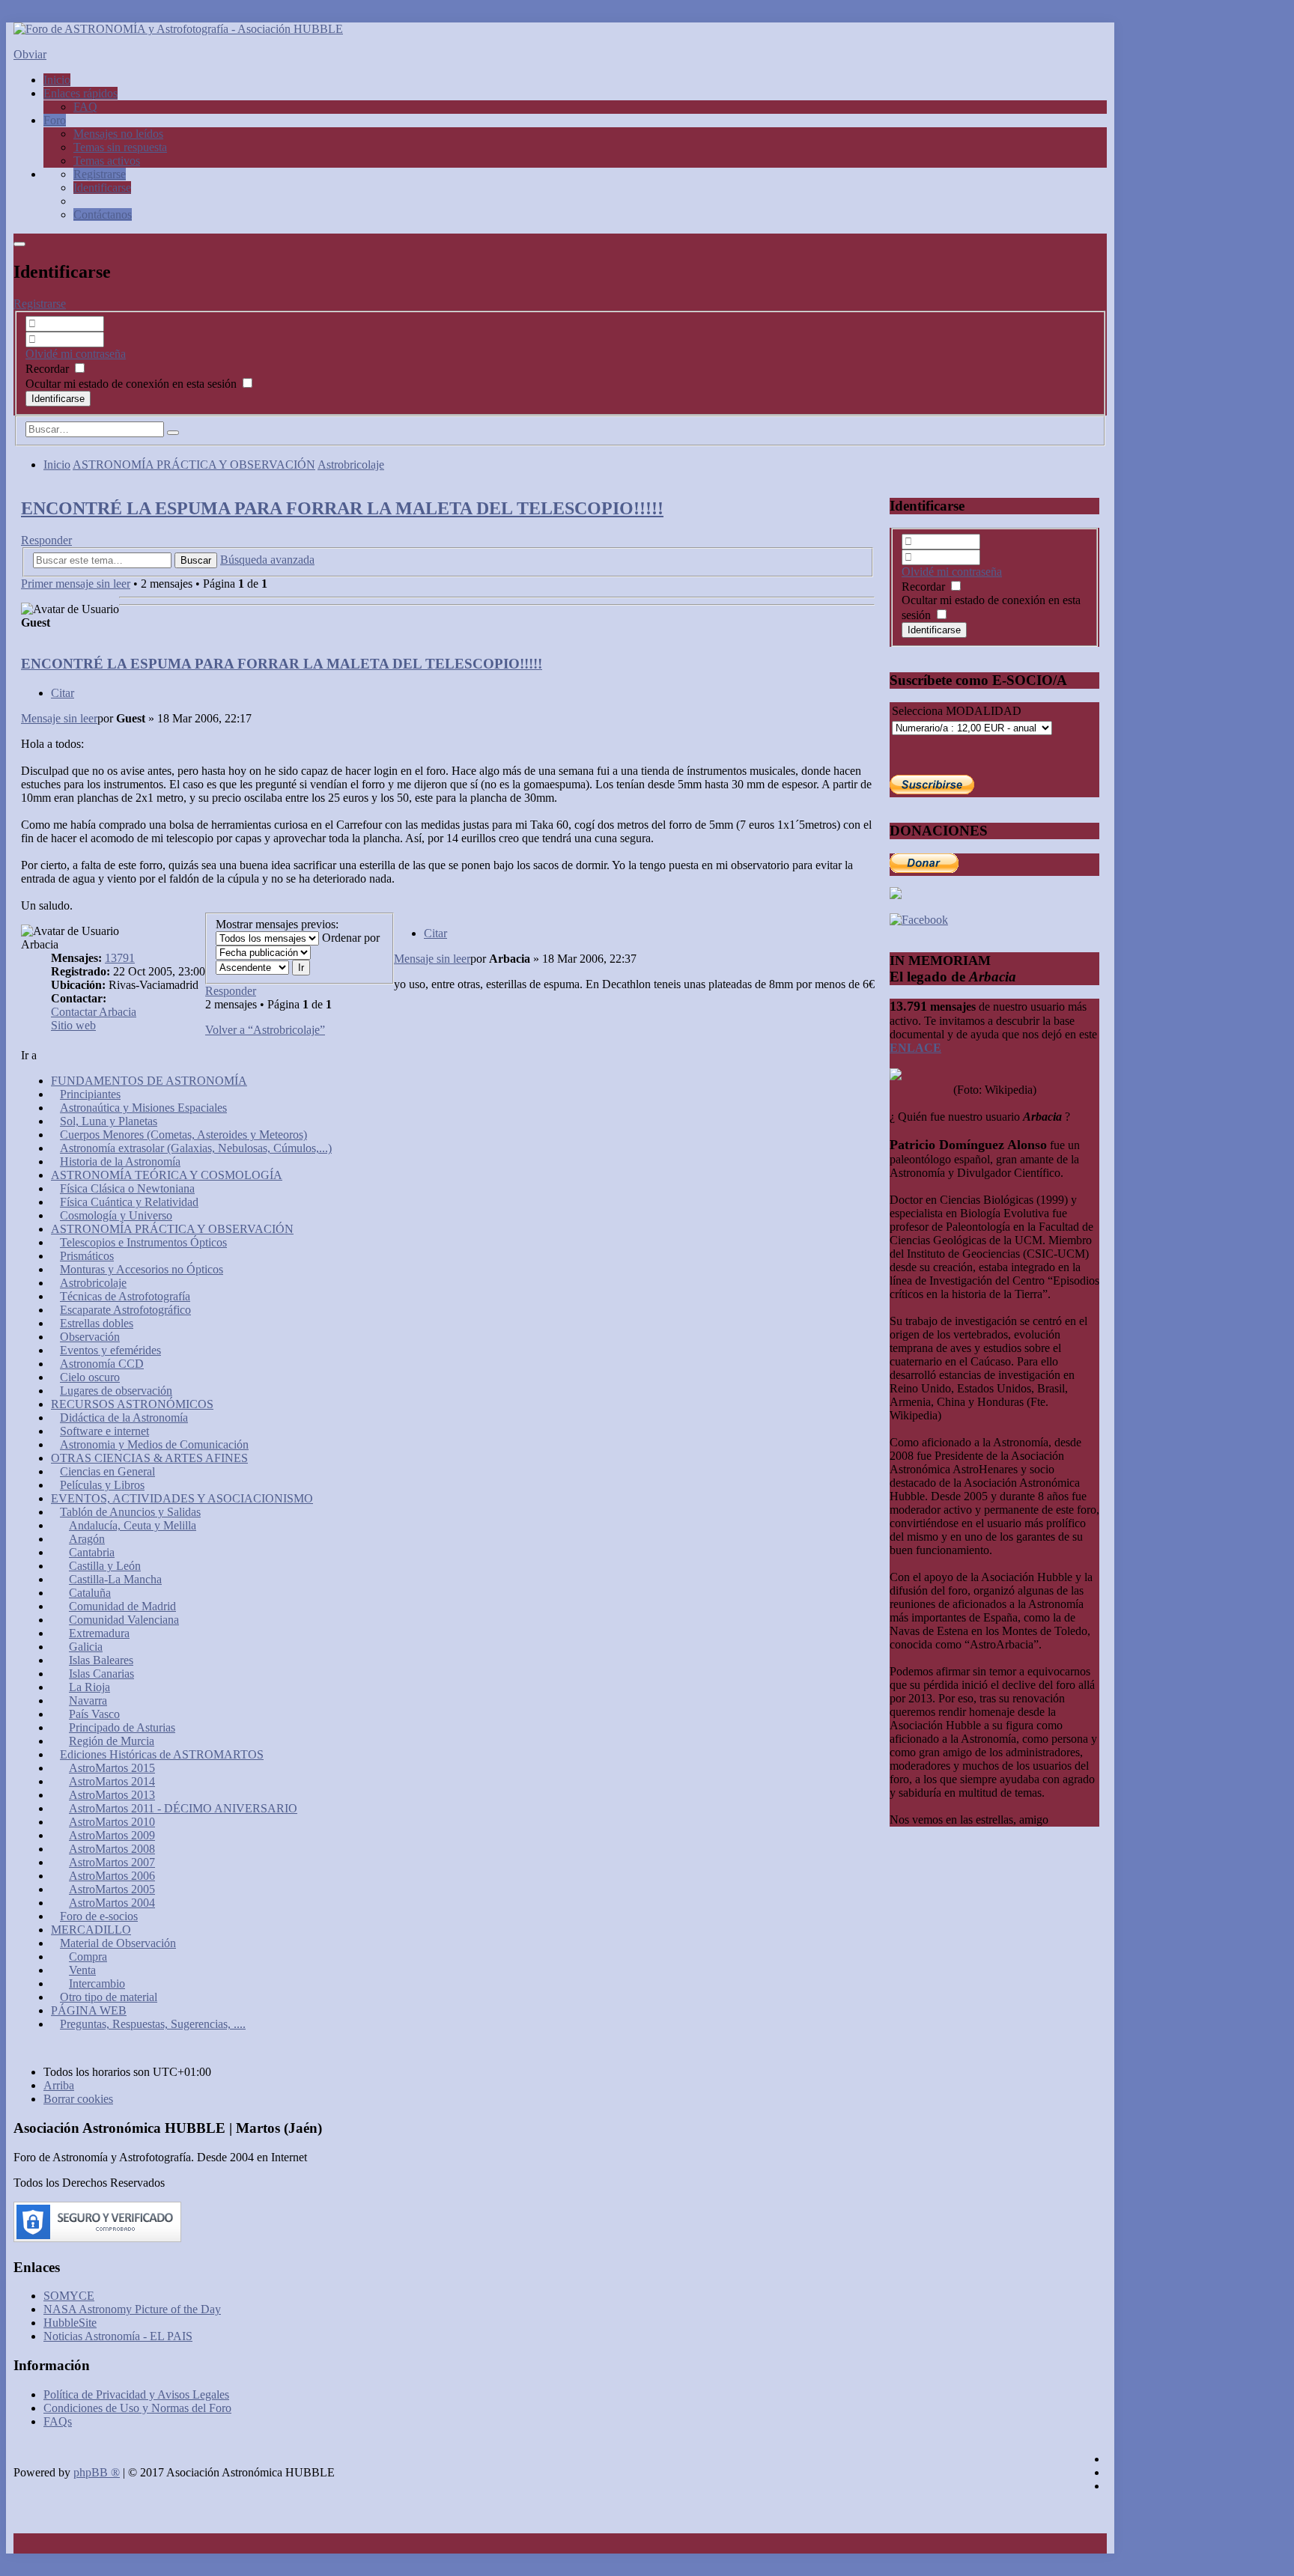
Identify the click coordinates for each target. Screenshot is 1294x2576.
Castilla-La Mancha (115, 1579)
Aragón (87, 1539)
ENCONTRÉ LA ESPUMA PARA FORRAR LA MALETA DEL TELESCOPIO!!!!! (342, 508)
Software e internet (104, 1431)
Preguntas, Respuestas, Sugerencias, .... (153, 2024)
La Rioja (89, 1687)
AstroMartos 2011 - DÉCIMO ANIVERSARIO (183, 1808)
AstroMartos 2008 (112, 1849)
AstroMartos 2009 (112, 1835)
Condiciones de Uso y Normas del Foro (137, 2408)
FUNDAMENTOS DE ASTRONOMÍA (149, 1081)
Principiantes (90, 1094)
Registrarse (40, 304)
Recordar (49, 369)
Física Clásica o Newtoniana (127, 1188)
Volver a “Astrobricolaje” (265, 1030)
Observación (90, 1337)
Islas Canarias (101, 1674)
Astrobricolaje (351, 465)
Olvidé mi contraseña (76, 354)
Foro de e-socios (99, 1916)
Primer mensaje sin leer (76, 584)
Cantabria (92, 1552)
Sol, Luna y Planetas (109, 1121)
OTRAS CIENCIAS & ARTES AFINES (149, 1458)
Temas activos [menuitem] (107, 161)
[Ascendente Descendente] (252, 967)
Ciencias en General (107, 1471)
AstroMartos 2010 (112, 1822)
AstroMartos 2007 (112, 1862)
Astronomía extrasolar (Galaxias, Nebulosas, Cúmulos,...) (196, 1148)
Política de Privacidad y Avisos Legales (136, 2394)
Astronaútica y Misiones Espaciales (143, 1108)
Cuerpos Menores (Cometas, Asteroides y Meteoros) (183, 1135)
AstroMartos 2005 (112, 1889)
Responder (46, 540)
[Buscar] (173, 433)
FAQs (58, 2421)
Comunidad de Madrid (122, 1606)
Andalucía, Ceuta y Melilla (133, 1525)
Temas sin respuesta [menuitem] (120, 147)
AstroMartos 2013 (112, 1795)
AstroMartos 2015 (112, 1768)
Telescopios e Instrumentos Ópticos (143, 1242)
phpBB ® (97, 2472)
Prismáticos (87, 1256)
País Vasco (94, 1714)
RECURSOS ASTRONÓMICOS (132, 1404)
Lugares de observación (116, 1391)
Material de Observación (118, 1943)
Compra (88, 1957)
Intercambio (97, 1983)
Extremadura (99, 1633)
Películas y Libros (102, 1485)
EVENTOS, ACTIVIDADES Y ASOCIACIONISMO (182, 1498)
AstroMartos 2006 (112, 1876)
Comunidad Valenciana (124, 1620)
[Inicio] (178, 29)
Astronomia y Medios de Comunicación (154, 1444)
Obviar (30, 54)
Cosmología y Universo (116, 1215)
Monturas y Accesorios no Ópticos (142, 1269)
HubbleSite (70, 2323)
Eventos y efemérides (110, 1350)
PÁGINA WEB (89, 2010)
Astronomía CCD (102, 1364)
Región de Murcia (112, 1741)
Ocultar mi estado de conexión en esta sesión (133, 384)
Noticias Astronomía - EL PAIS (118, 2336)
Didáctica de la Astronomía (124, 1418)
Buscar (196, 560)
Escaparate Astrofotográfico (125, 1310)
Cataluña (90, 1593)
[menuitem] (100, 174)
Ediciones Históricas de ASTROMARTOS (162, 1754)
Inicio (57, 465)
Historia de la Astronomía (120, 1161)
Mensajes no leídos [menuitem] (118, 134)
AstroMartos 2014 (112, 1781)
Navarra (88, 1700)
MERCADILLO (91, 1930)
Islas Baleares (101, 1660)
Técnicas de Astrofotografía (125, 1296)
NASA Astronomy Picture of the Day (132, 2309)
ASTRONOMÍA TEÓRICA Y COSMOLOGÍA (167, 1175)
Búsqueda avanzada (267, 560)
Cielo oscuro (90, 1377)
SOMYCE (69, 2296)
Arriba (59, 2085)
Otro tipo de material (109, 1997)
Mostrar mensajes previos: (277, 924)
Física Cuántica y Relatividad (129, 1202)
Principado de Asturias (122, 1727)
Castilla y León (105, 1566)
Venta (82, 1970)
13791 (120, 958)
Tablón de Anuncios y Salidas (130, 1512)
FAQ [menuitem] (85, 107)
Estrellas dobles (97, 1323)
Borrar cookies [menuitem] (78, 2099)
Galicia (86, 1647)
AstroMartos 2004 (112, 1903)
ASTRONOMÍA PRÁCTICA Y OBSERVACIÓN (194, 465)
